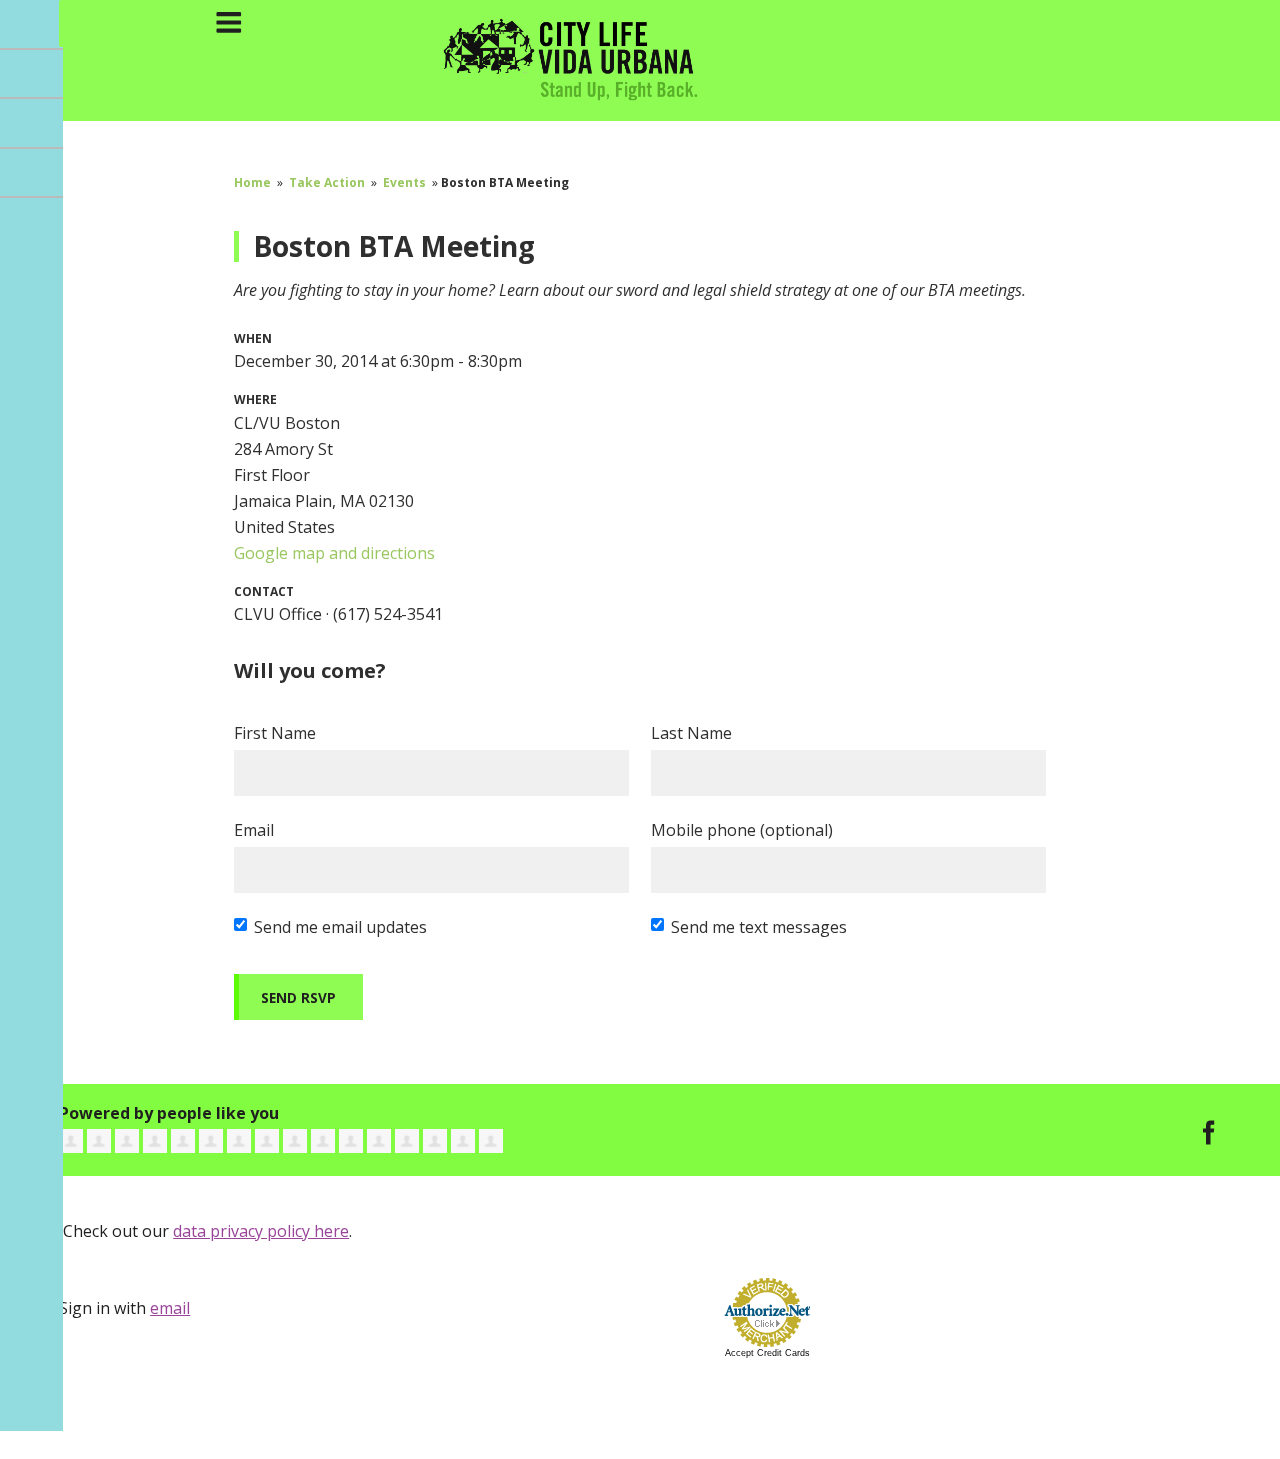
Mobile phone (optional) (742, 830)
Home (252, 182)
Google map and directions (334, 553)
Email (254, 830)
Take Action (327, 182)
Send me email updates (340, 927)
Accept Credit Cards (767, 1353)
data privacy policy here (261, 1231)
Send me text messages (759, 927)
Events (404, 182)
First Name (275, 733)
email (170, 1308)
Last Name (691, 733)
